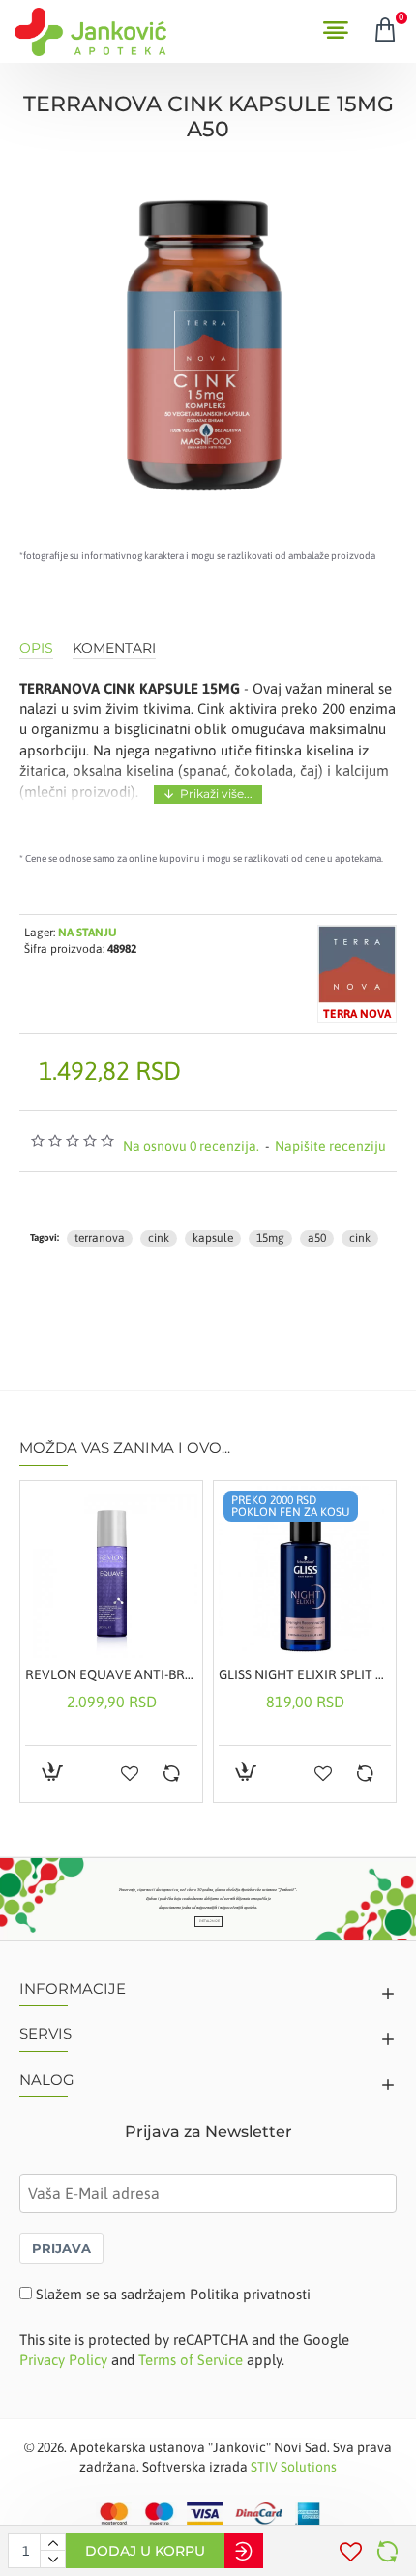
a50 (317, 1238)
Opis (36, 649)
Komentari (114, 649)
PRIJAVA (61, 2248)
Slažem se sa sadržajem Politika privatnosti (173, 2294)
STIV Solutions (294, 2467)
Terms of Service (191, 2360)
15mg (270, 1238)
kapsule (213, 1238)
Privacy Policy (63, 2360)
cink (159, 1238)
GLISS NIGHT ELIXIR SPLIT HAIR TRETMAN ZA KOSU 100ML (305, 1674)
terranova (100, 1238)
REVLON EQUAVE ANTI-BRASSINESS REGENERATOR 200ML (111, 1674)
